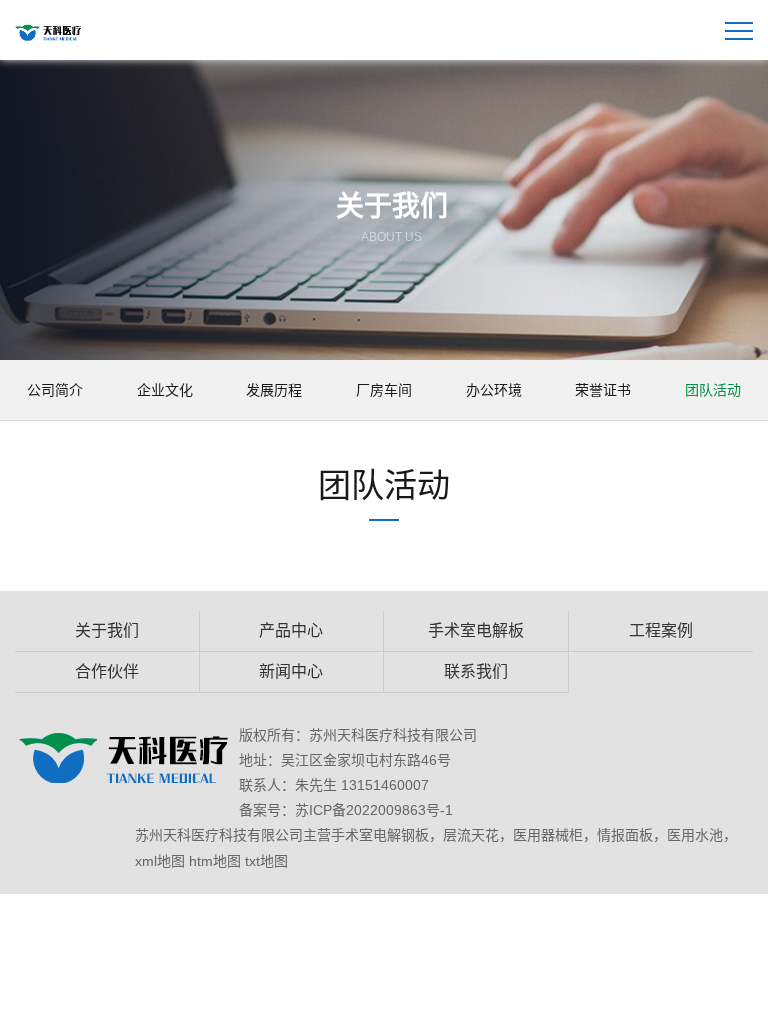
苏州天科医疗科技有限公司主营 (233, 835)
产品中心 (291, 630)
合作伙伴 (107, 671)
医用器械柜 (548, 835)
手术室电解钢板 (380, 835)
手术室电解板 (476, 630)
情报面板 (625, 835)
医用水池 (695, 835)
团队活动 (713, 390)
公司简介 (55, 390)
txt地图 (266, 861)
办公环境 (494, 390)
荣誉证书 (603, 390)
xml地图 (160, 861)
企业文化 (165, 390)
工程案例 (661, 630)
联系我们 (476, 671)
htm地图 (215, 861)
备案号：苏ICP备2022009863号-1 (346, 810)
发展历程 (274, 390)
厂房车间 (384, 390)
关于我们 (107, 630)
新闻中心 (291, 671)
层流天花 (471, 835)
